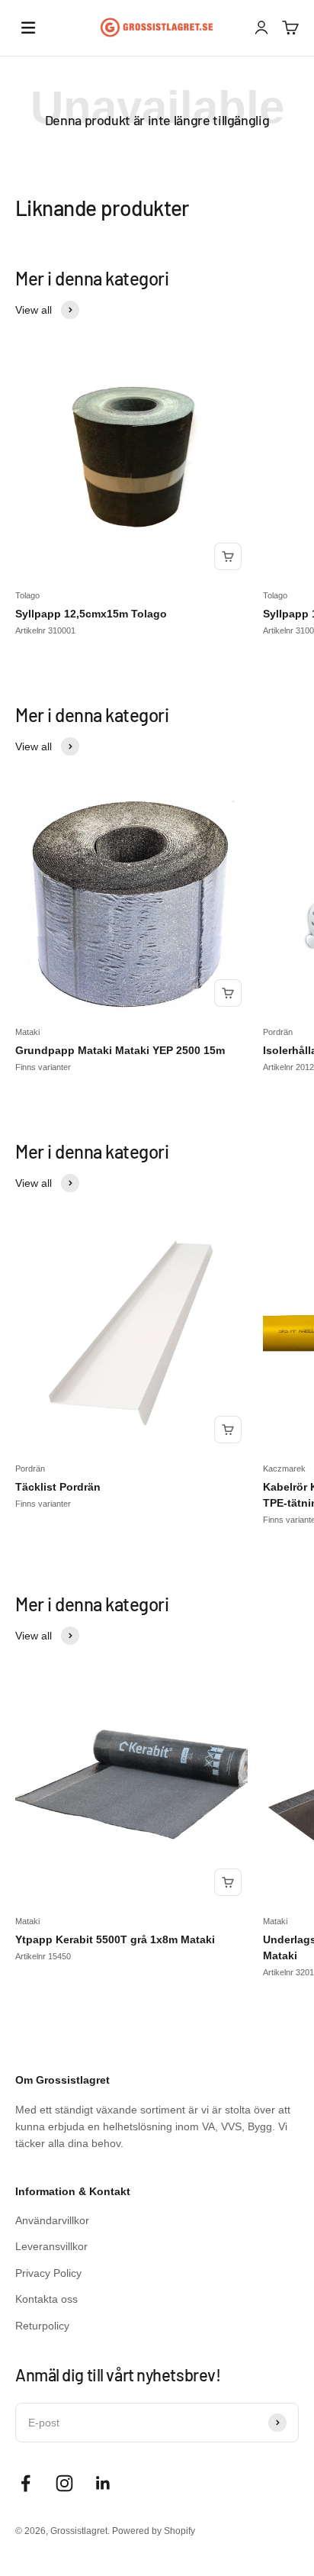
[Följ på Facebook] (26, 2483)
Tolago (27, 595)
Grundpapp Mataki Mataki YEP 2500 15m (120, 1050)
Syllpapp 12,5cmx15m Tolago (91, 614)
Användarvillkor (52, 2220)
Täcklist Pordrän (58, 1487)
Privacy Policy (48, 2273)
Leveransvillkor (51, 2246)
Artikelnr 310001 (45, 630)
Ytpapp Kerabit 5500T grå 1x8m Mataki (115, 1939)
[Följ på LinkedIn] (103, 2483)
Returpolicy (42, 2326)
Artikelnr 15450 (43, 1956)
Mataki (27, 1032)
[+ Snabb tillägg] (228, 556)
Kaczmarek (284, 1469)
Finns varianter (43, 1067)
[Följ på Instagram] (64, 2483)
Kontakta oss (46, 2299)
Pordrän (278, 1032)
